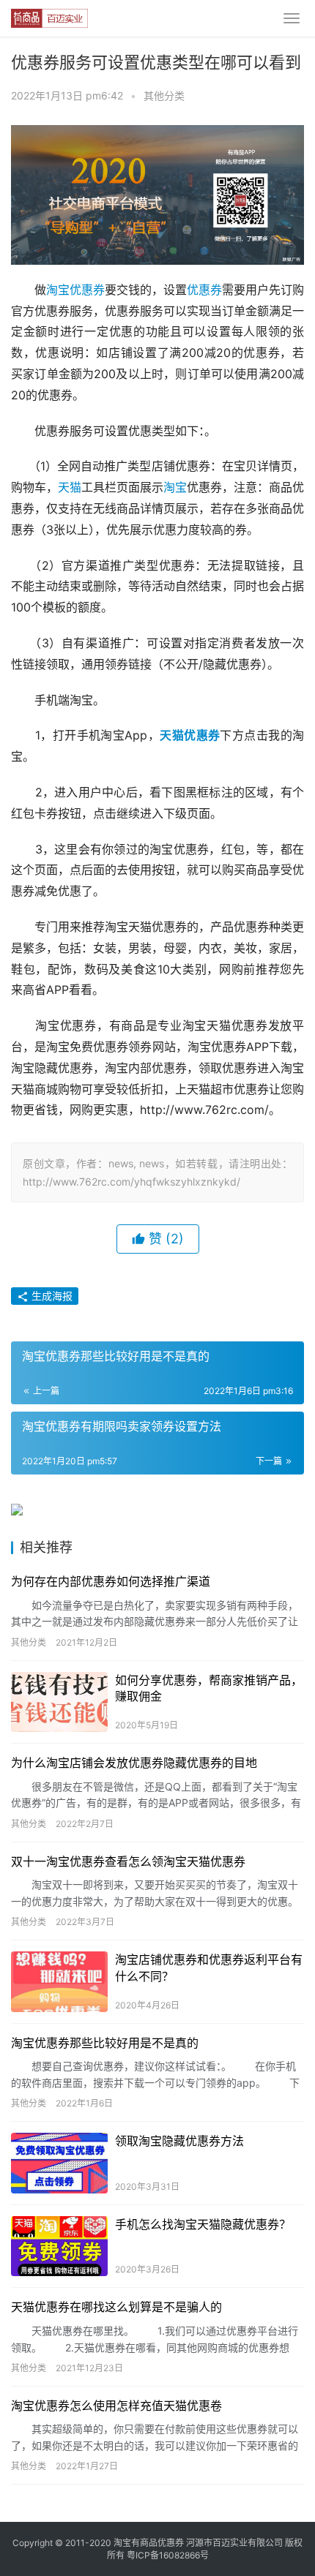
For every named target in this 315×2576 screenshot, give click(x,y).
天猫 (70, 487)
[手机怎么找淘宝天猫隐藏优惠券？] (59, 2247)
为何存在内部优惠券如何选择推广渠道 (111, 1581)
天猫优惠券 (190, 735)
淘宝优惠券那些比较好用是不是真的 (105, 2043)
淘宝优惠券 (75, 290)
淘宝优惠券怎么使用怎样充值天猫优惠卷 (116, 2406)
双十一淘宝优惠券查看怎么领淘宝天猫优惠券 (128, 1861)
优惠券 (204, 290)
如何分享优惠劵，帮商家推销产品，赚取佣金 (209, 1688)
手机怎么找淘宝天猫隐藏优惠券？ (203, 2224)
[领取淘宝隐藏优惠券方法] (59, 2163)
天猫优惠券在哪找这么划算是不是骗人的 (116, 2307)
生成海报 (51, 1296)
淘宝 (175, 487)
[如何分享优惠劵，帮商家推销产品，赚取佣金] (59, 1702)
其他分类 (164, 95)
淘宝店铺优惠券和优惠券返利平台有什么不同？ (209, 1967)
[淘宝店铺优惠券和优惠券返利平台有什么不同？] (59, 1982)
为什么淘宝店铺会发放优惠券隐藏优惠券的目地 (134, 1763)
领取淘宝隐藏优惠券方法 (179, 2141)
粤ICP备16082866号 (168, 2555)
